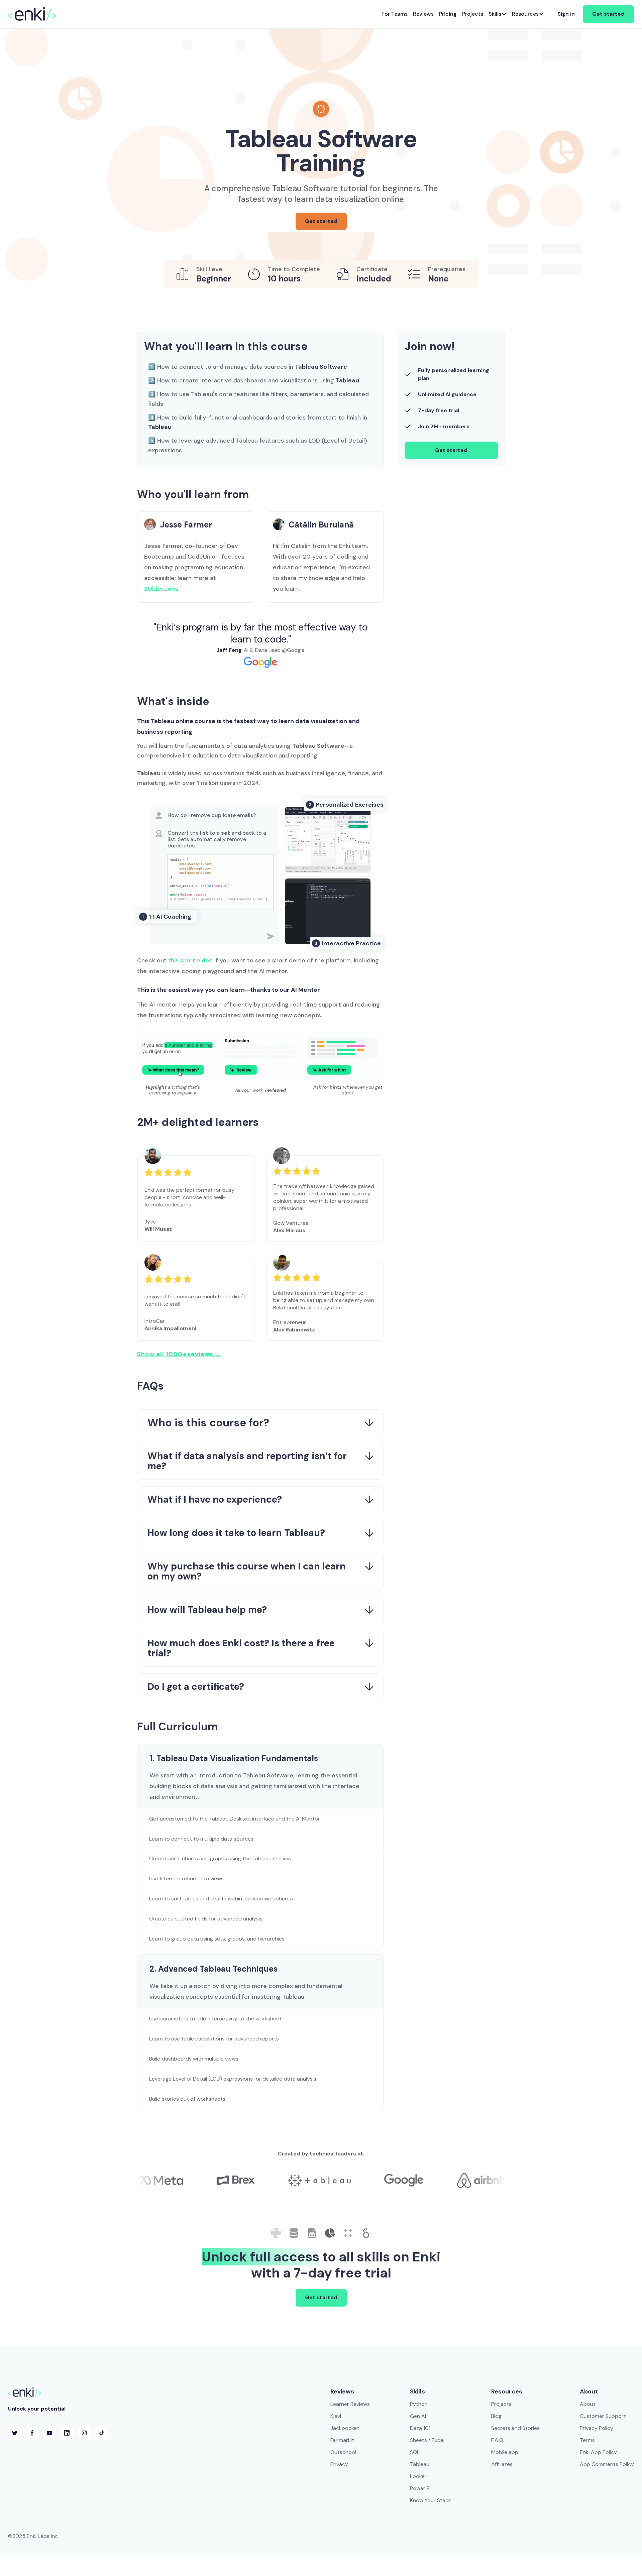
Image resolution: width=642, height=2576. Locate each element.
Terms (587, 2440)
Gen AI (418, 2416)
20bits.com (160, 589)
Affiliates (502, 2464)
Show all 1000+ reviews (179, 1354)
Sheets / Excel (427, 2440)
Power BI (420, 2488)
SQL (415, 2452)
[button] (498, 14)
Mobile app (505, 2452)
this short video (190, 960)
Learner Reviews (350, 2404)
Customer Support (603, 2416)
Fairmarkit (342, 2440)
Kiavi (336, 2416)
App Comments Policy (607, 2464)
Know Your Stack (431, 2500)
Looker (418, 2476)
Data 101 (420, 2428)
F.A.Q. (498, 2440)
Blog (496, 2416)
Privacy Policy (597, 2428)
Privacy (339, 2464)
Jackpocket (345, 2428)
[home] (32, 14)
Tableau (420, 2464)
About (588, 2404)
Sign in (566, 14)
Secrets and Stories (515, 2428)
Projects (501, 2404)
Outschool (343, 2452)
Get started (608, 14)
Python (419, 2404)
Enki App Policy (598, 2452)
